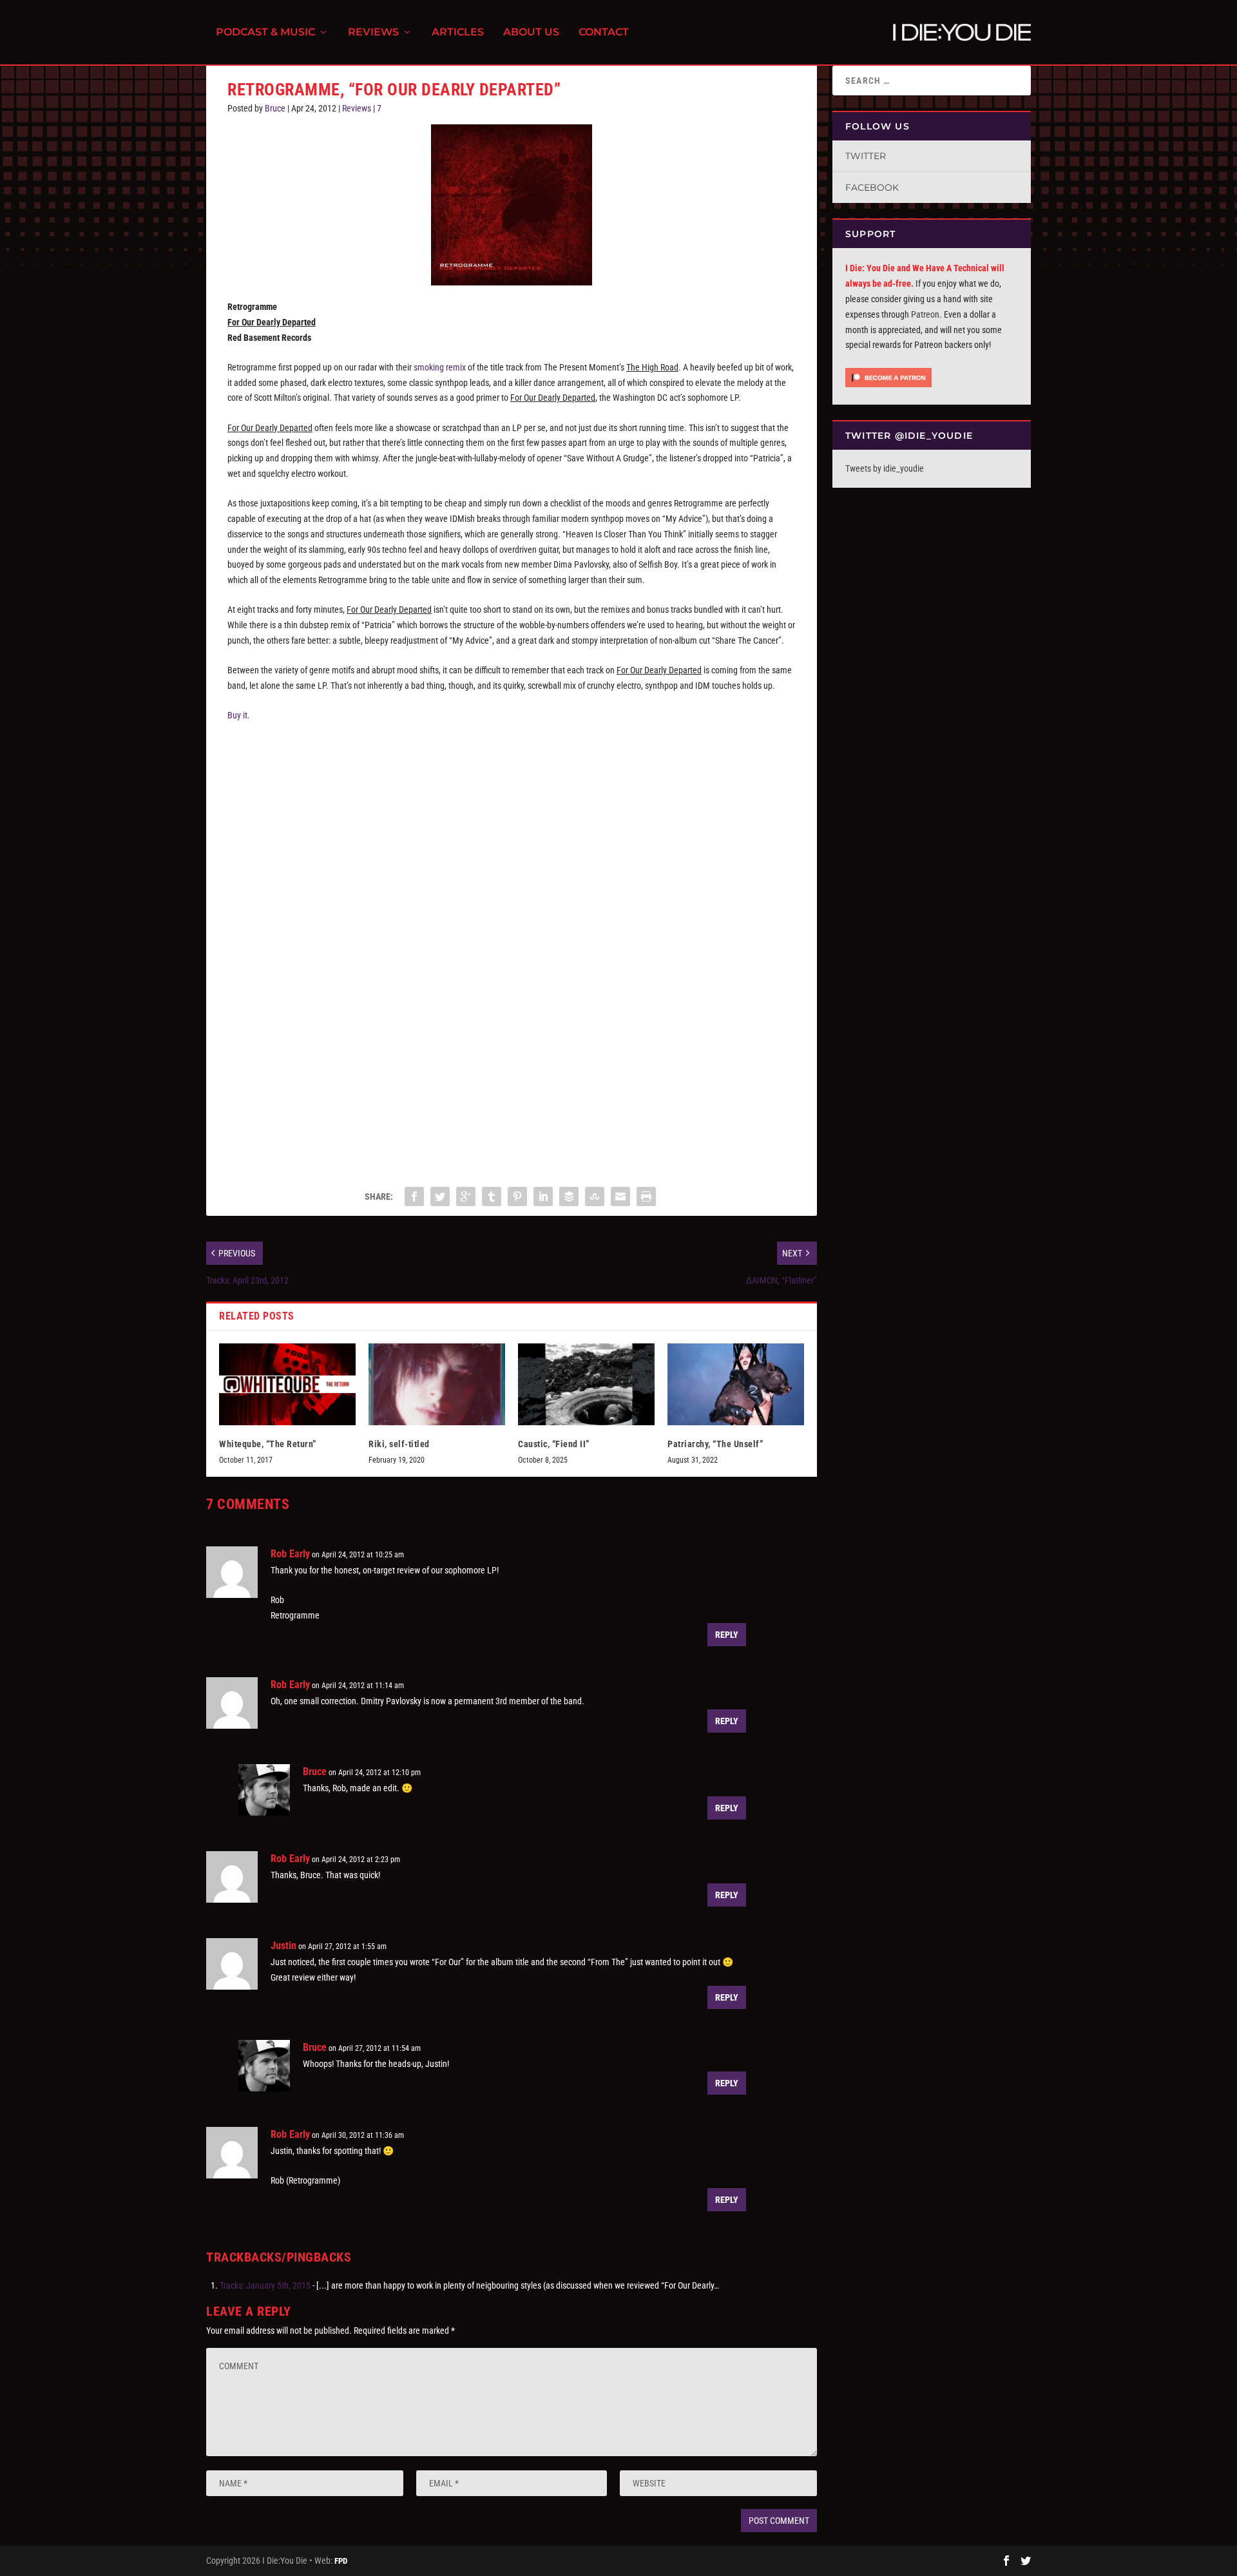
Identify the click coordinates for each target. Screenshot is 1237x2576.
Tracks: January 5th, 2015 (265, 2285)
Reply (727, 1635)
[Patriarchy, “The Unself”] (736, 1384)
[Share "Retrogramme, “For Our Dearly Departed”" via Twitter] (440, 1197)
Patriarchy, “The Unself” (715, 1444)
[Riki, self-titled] (437, 1384)
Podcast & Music (265, 33)
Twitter (866, 156)
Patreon (925, 314)
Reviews (373, 33)
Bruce (275, 108)
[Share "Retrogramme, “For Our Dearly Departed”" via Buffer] (569, 1197)
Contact (604, 33)
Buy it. (239, 715)
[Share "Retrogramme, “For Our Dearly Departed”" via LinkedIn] (543, 1197)
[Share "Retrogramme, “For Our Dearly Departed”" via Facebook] (414, 1197)
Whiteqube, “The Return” (268, 1444)
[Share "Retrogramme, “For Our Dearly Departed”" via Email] (620, 1197)
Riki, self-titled (399, 1444)
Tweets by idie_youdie (885, 468)
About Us (531, 33)
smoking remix (440, 367)
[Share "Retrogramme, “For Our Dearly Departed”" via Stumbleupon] (595, 1197)
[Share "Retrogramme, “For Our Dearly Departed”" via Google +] (466, 1197)
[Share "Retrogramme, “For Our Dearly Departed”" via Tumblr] (492, 1197)
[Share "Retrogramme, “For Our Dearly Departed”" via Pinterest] (517, 1197)
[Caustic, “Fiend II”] (586, 1384)
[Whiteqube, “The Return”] (287, 1384)
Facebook (872, 187)
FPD (341, 2561)
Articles (458, 33)
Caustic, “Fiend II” (554, 1444)
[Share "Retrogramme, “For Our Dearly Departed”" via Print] (646, 1197)
